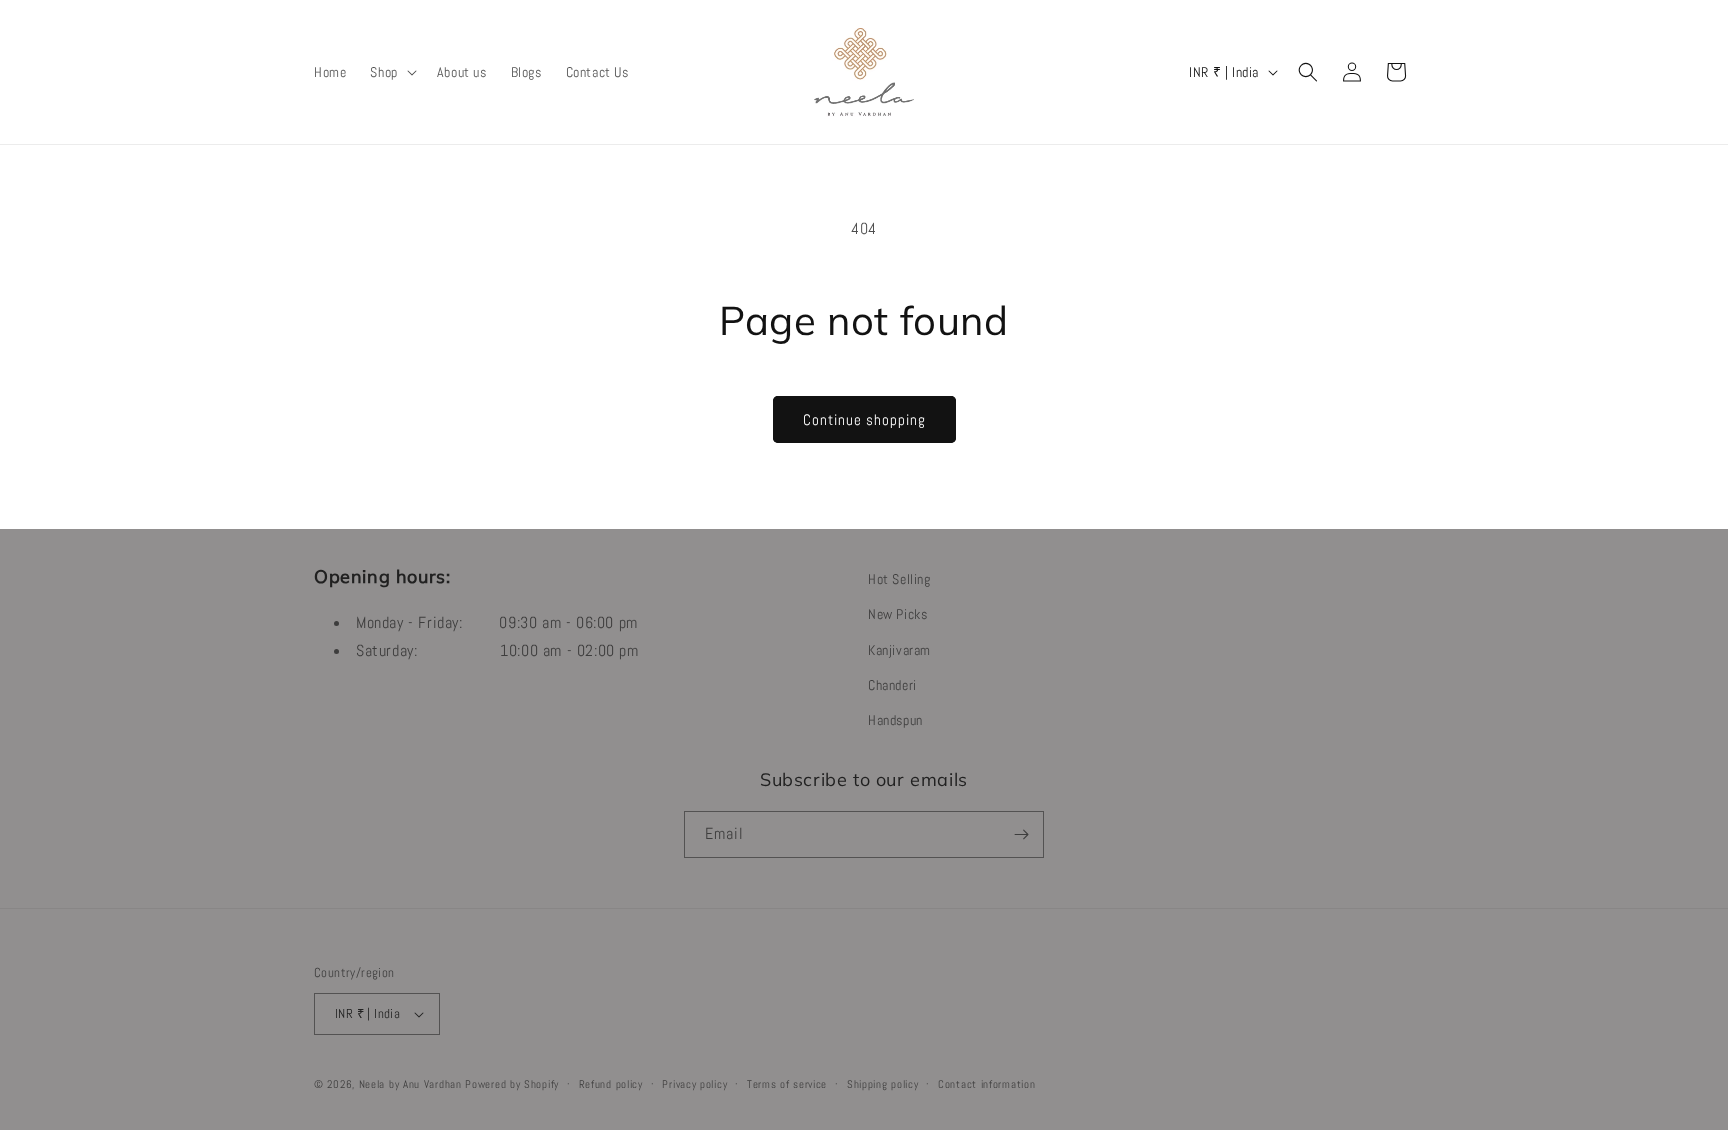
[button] (391, 72)
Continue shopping (864, 419)
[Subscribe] (1021, 834)
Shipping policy (883, 1084)
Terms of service (787, 1084)
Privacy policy (694, 1084)
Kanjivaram (899, 650)
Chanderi (892, 685)
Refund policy (611, 1084)
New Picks (897, 614)
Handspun (895, 720)
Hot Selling (899, 579)
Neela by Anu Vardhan (410, 1084)
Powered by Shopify (512, 1084)
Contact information (986, 1084)
